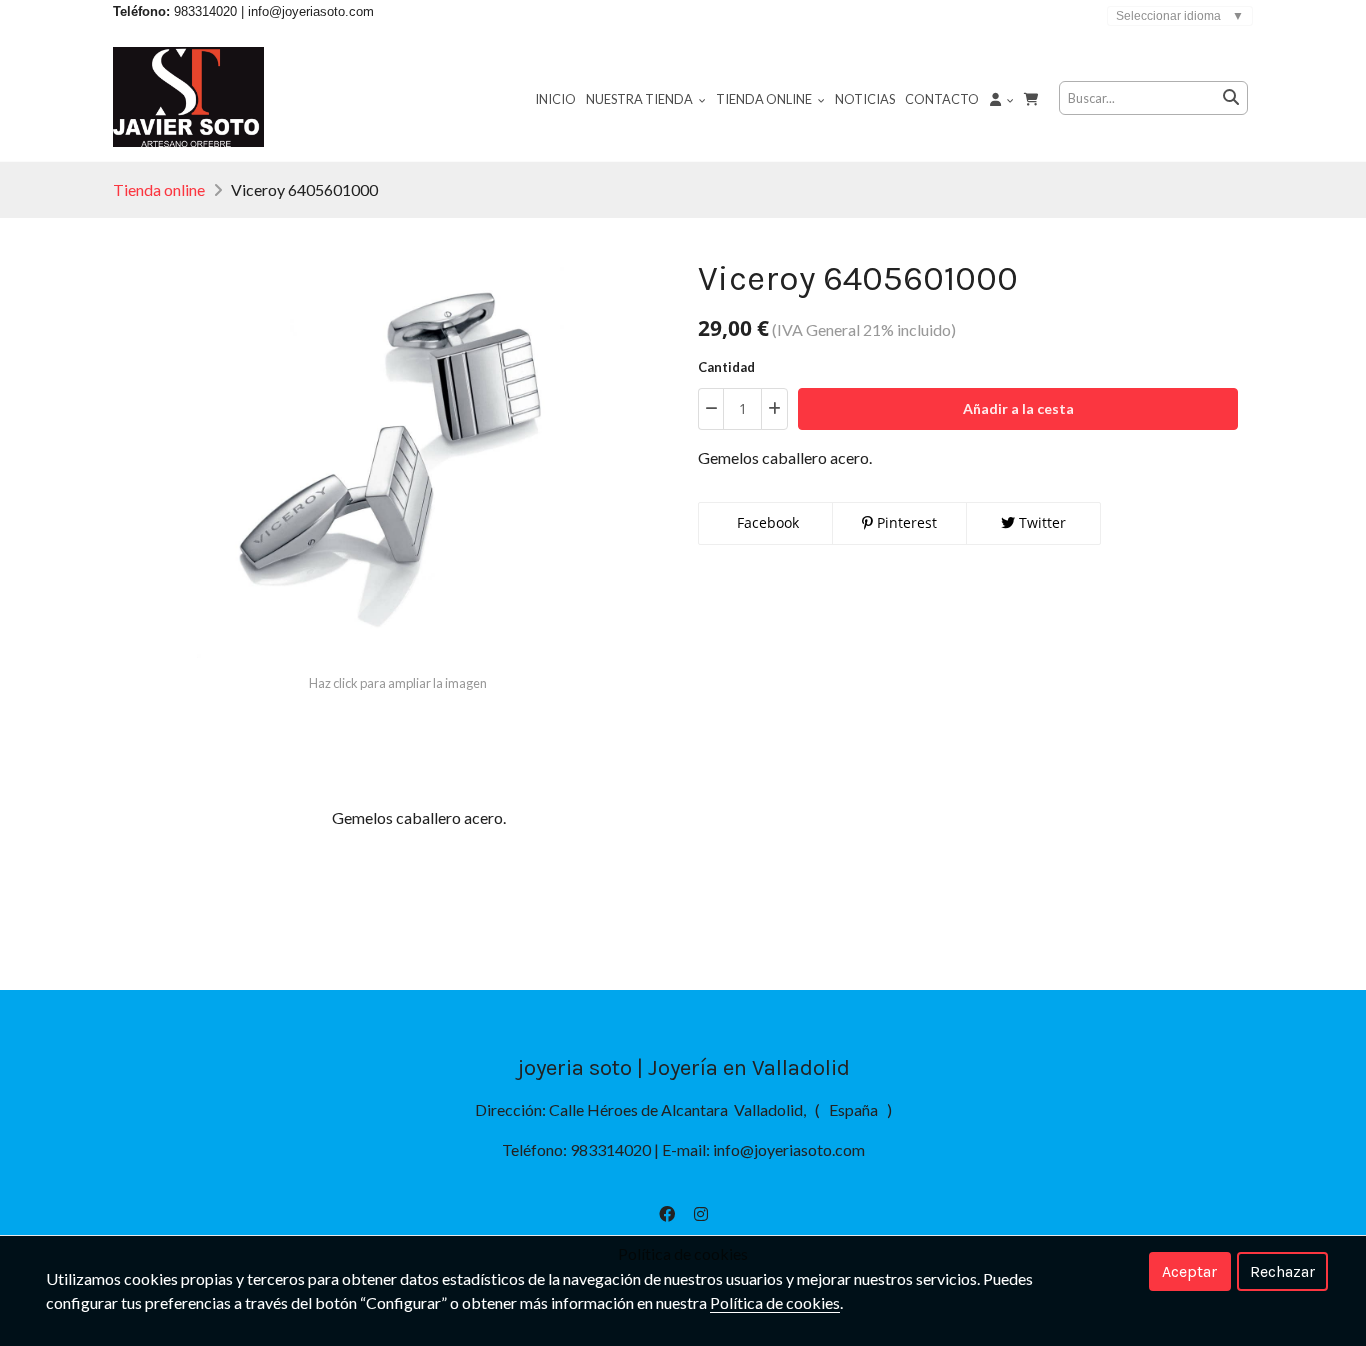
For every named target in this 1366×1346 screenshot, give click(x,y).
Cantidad (726, 367)
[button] (1002, 98)
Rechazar (1282, 1271)
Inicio (555, 99)
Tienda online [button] (765, 99)
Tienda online (159, 189)
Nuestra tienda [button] (640, 99)
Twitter (1040, 522)
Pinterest (905, 522)
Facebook (766, 522)
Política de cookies (775, 1302)
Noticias (865, 99)
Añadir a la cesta (1018, 408)
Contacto (942, 99)
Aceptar (1189, 1271)
